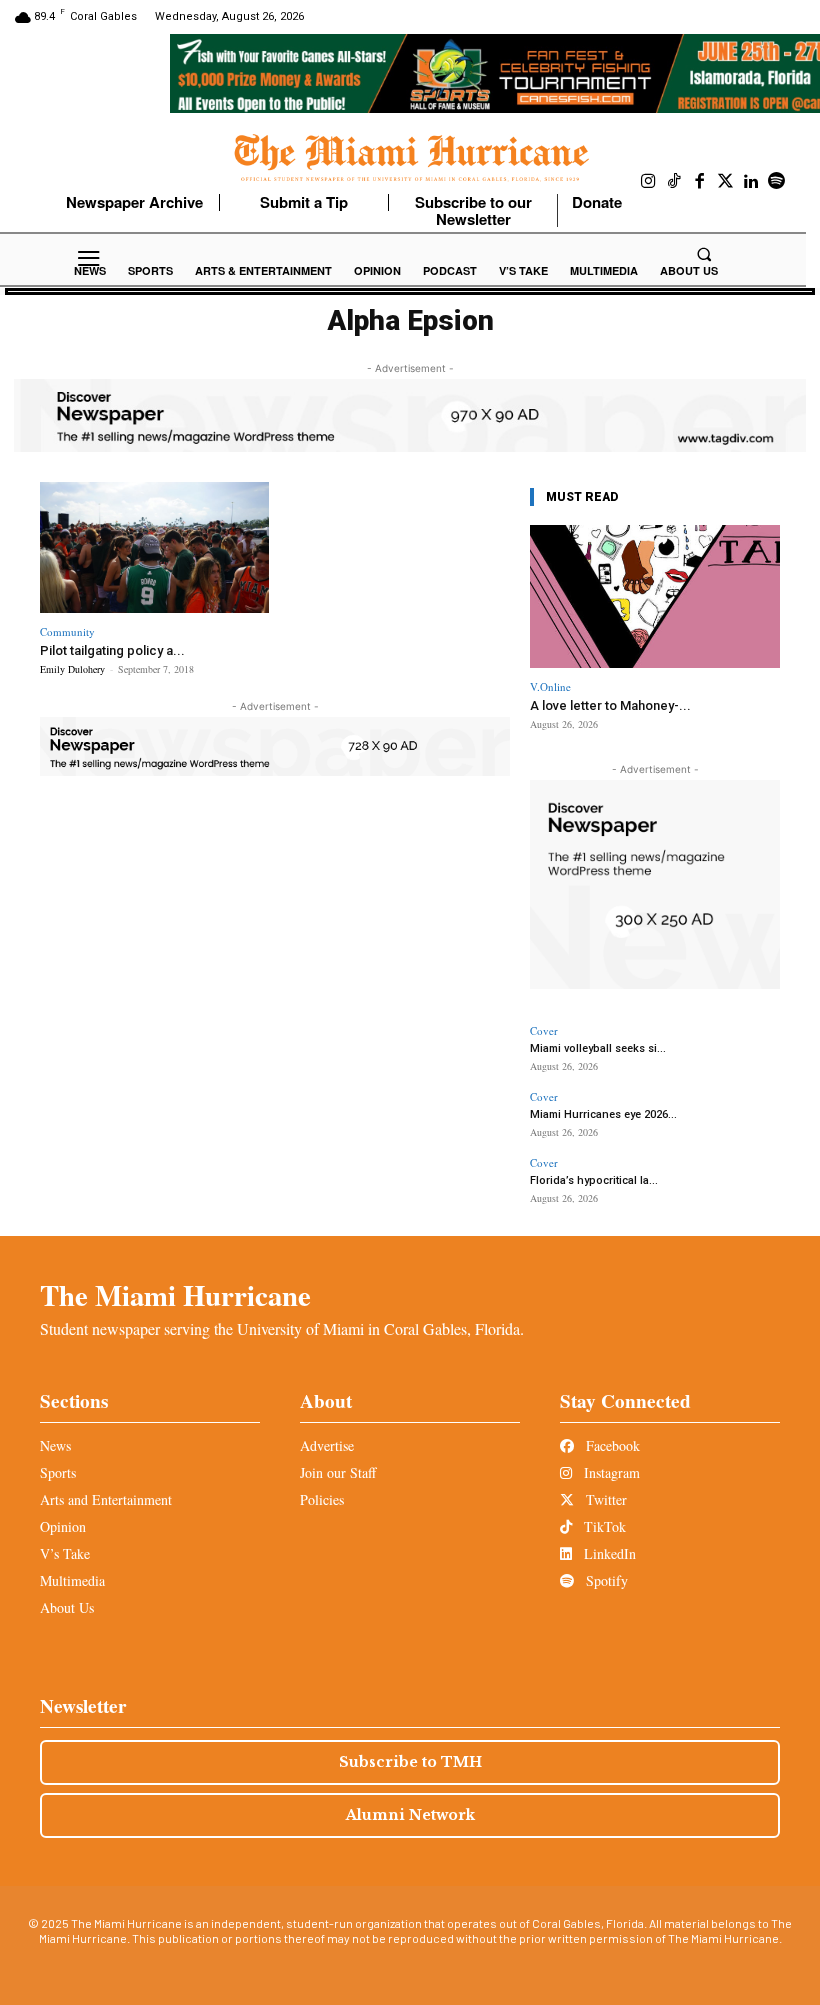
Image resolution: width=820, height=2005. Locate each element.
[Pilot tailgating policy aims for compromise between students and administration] (154, 547)
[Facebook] (700, 182)
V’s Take (65, 1553)
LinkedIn (608, 1553)
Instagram (610, 1472)
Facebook (611, 1445)
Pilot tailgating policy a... (112, 650)
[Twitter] (726, 182)
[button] (704, 254)
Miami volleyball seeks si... (598, 1048)
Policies (322, 1499)
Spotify (605, 1580)
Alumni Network (410, 1815)
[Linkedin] (751, 182)
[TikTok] (675, 182)
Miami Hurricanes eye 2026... (603, 1114)
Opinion (63, 1526)
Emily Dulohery (72, 669)
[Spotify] (777, 182)
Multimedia (72, 1580)
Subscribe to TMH (410, 1762)
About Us (67, 1607)
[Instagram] (649, 182)
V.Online (550, 686)
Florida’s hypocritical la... (594, 1180)
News (55, 1445)
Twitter (604, 1499)
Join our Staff (338, 1472)
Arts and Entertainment (106, 1499)
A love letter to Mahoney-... (610, 705)
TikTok (603, 1526)
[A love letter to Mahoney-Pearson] (655, 596)
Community (67, 631)
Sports (58, 1472)
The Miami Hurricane (175, 1295)
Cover (544, 1030)
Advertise (327, 1445)
